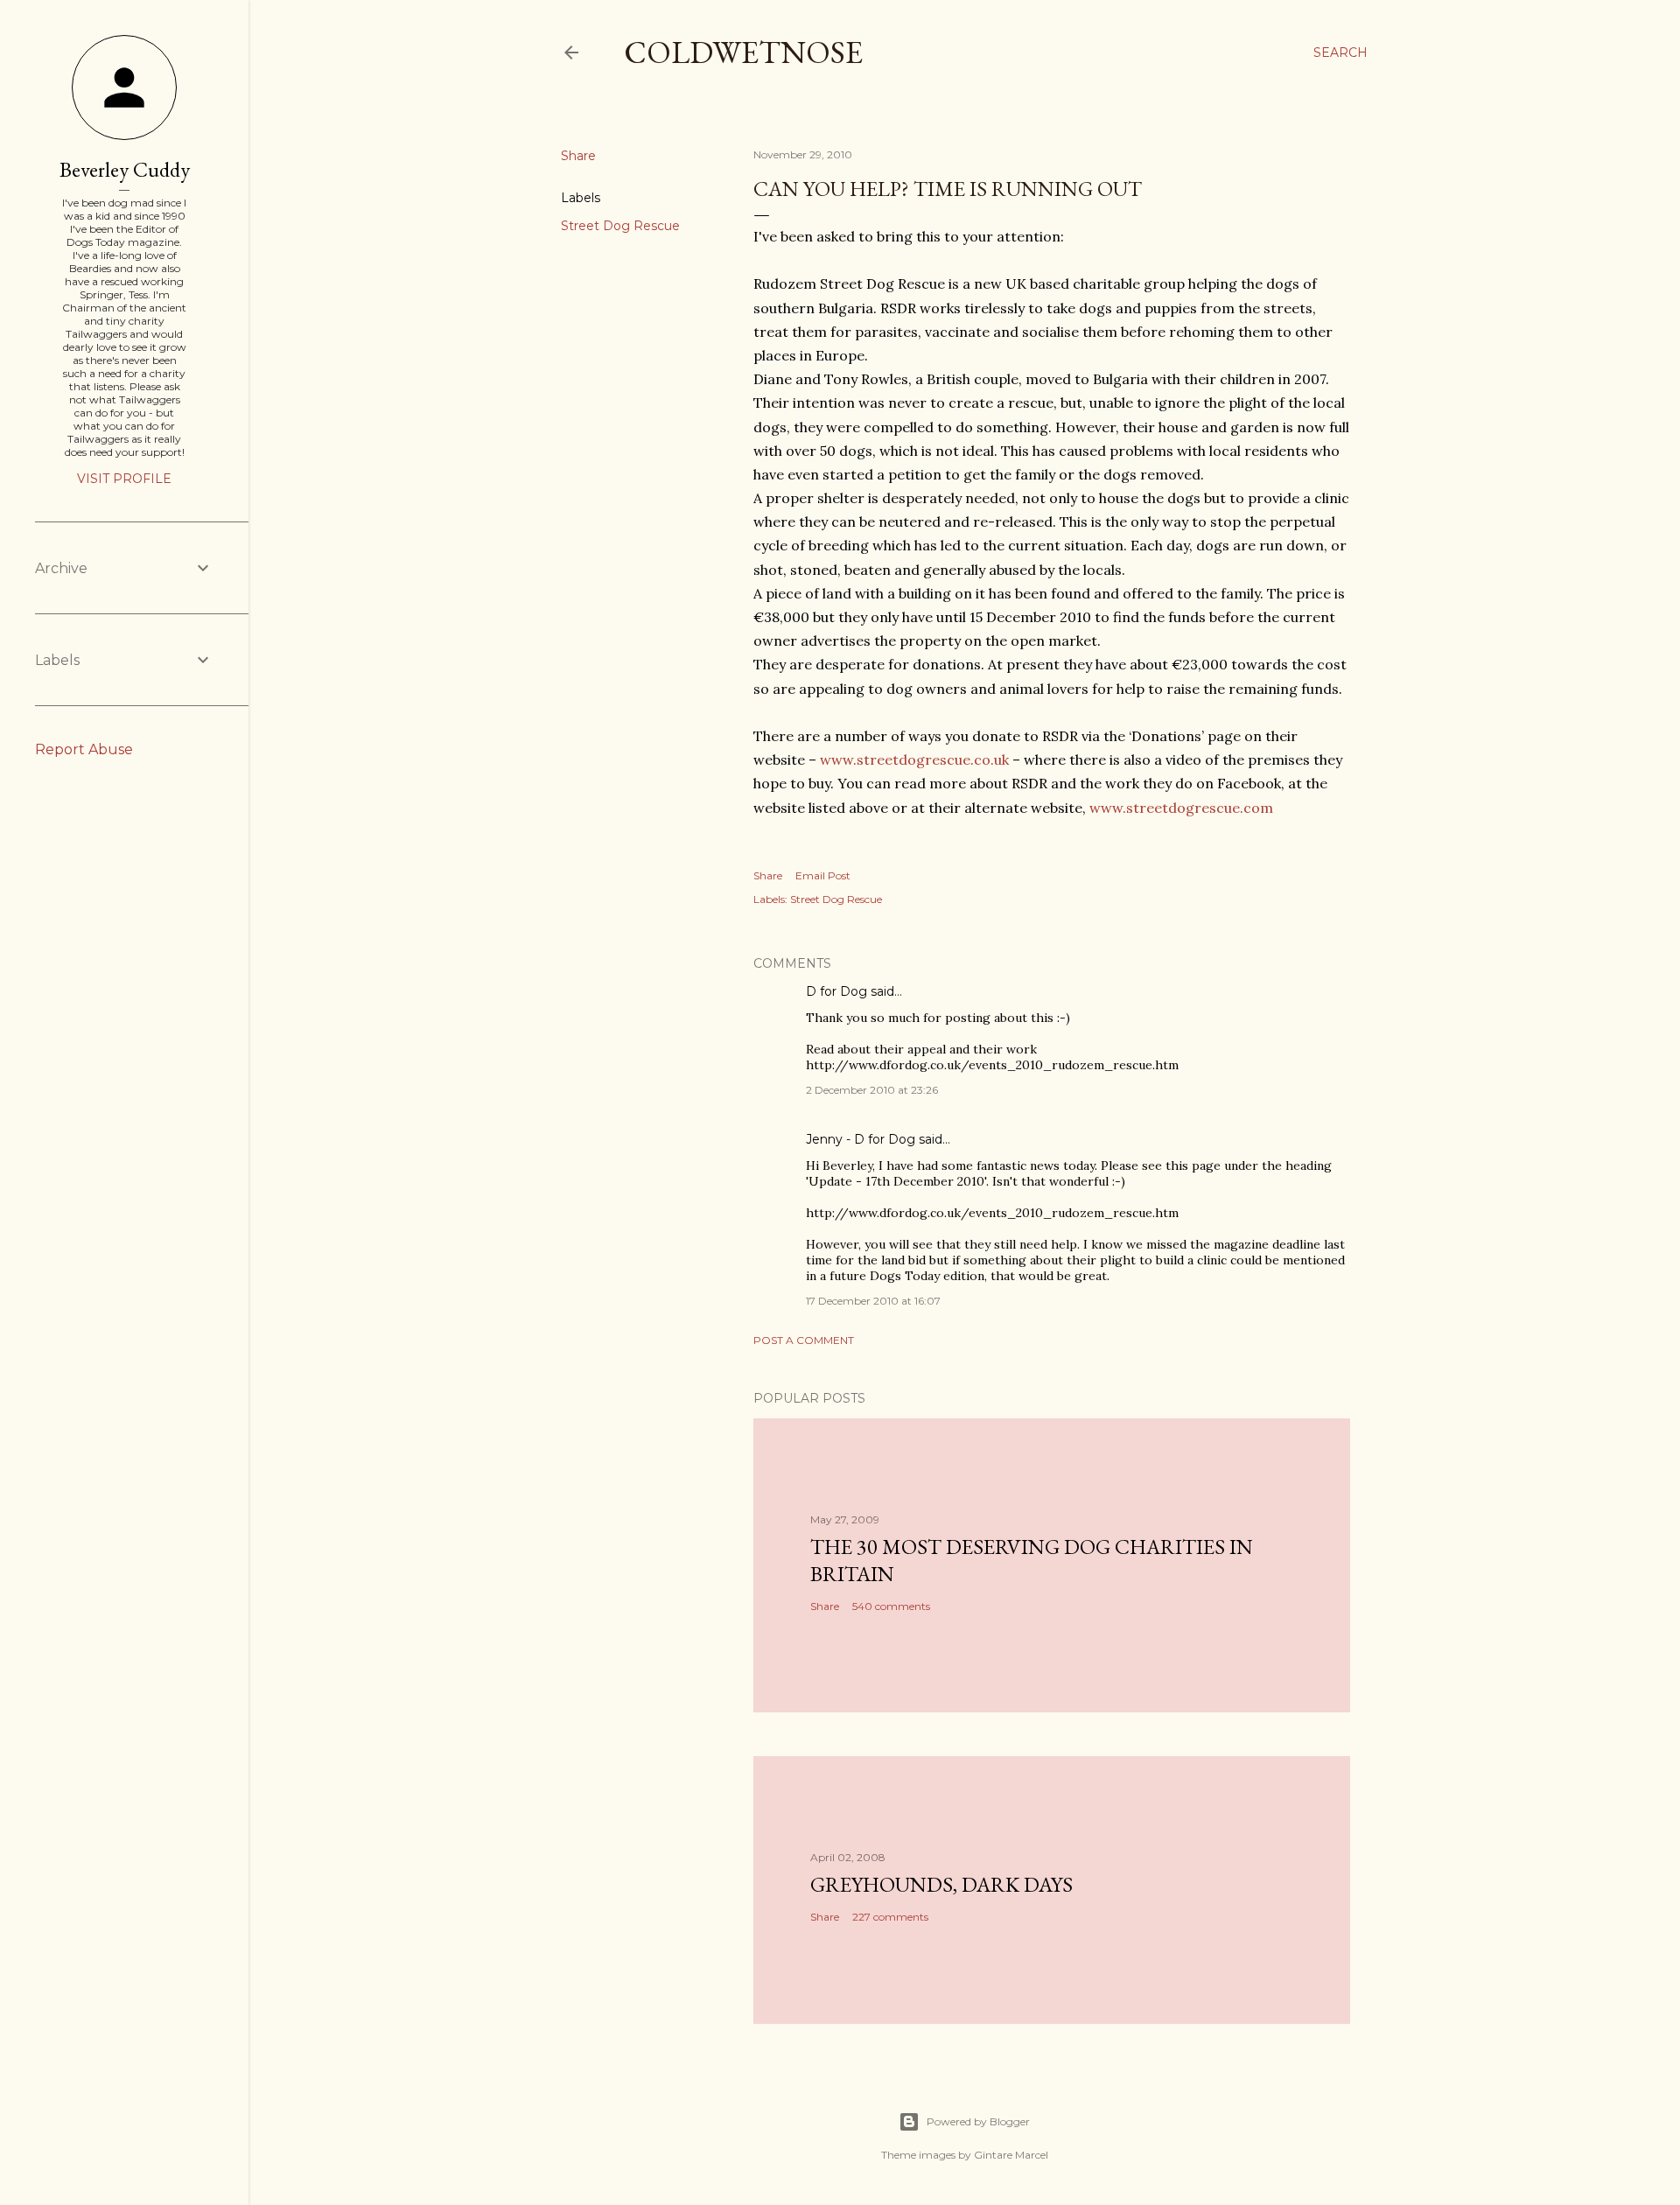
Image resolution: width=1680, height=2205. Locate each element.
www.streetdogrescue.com (1181, 808)
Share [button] (578, 156)
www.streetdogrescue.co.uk (916, 759)
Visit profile (124, 479)
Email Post (823, 875)
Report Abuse (84, 749)
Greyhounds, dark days (941, 1884)
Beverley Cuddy (125, 169)
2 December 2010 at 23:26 (872, 1090)
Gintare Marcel (1011, 2155)
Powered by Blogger (978, 2121)
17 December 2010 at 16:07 (873, 1301)
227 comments (890, 1917)
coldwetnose (743, 52)
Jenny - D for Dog (861, 1139)
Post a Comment (804, 1340)
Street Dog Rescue (620, 226)
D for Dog (836, 991)
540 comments (891, 1606)
